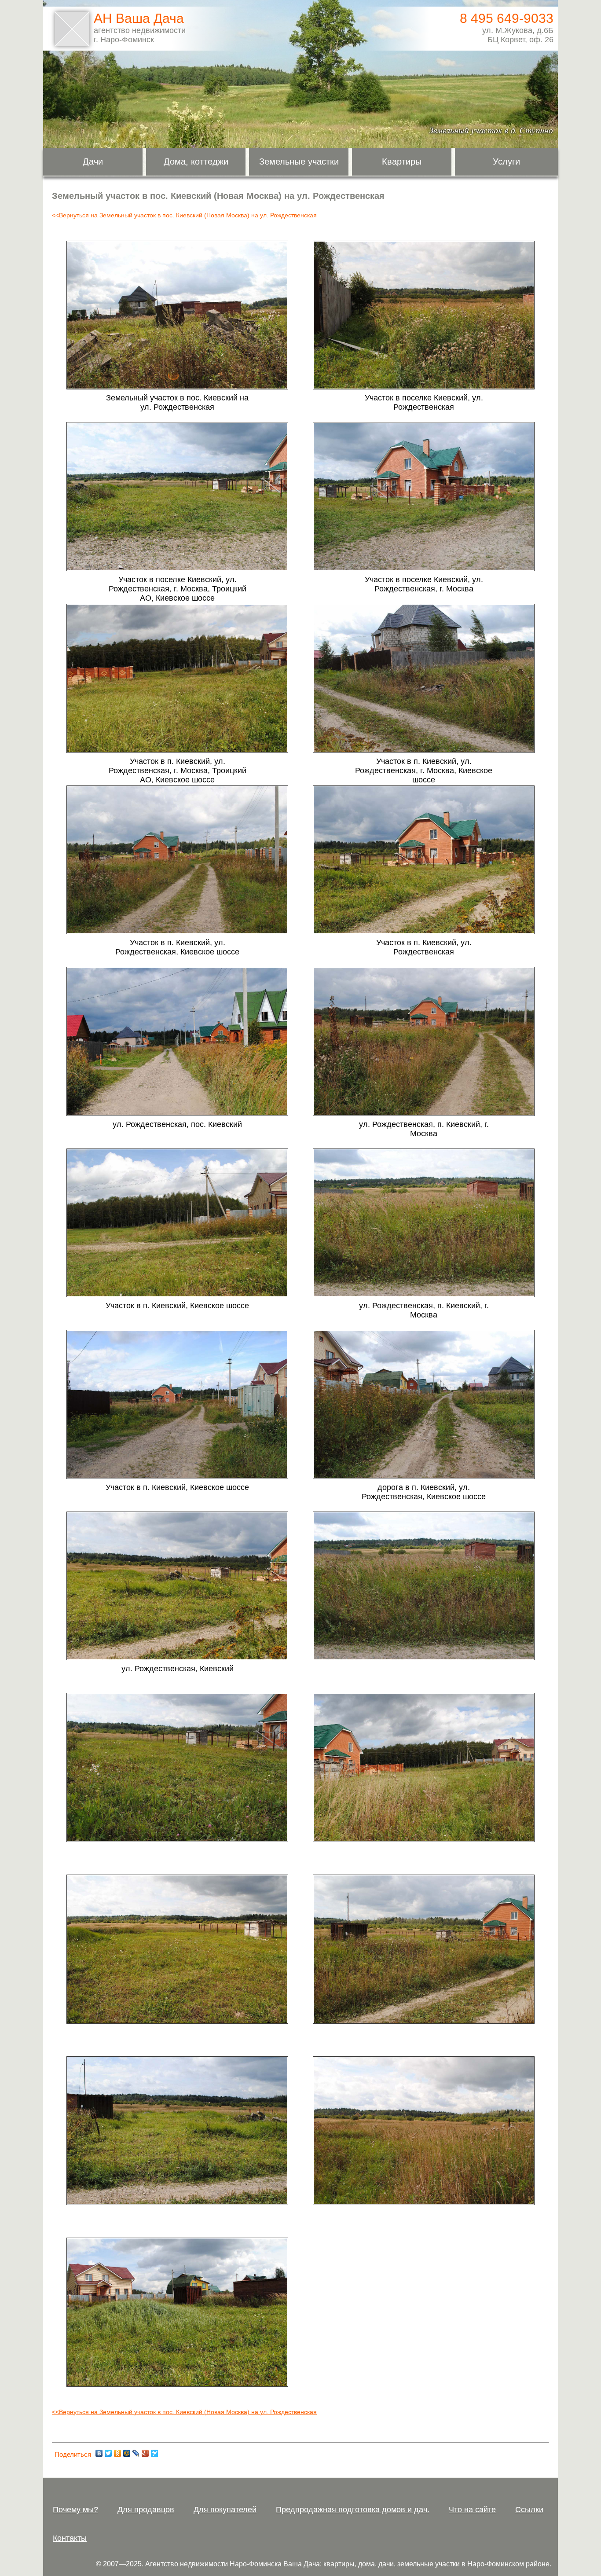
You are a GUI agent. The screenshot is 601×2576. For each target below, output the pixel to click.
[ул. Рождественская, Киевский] (177, 1658)
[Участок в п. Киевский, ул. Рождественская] (424, 932)
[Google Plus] (145, 2453)
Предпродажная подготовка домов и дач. (353, 2510)
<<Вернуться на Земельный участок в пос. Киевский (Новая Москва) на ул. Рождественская (184, 215)
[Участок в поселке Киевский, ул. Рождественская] (424, 387)
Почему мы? (75, 2510)
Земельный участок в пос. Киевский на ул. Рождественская (177, 402)
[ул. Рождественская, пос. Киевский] (177, 1114)
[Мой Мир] (127, 2453)
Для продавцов (146, 2510)
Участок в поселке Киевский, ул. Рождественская (424, 402)
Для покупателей (225, 2510)
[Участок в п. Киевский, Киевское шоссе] (177, 1295)
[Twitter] (108, 2453)
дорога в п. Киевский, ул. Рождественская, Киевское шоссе (424, 1492)
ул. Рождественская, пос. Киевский (177, 1124)
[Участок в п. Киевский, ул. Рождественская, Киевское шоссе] (177, 932)
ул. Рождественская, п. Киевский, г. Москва (424, 1129)
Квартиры (402, 161)
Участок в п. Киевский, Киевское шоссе (177, 1306)
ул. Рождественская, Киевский (178, 1669)
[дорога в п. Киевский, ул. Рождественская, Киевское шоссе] (424, 1477)
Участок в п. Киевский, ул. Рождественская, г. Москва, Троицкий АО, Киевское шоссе (178, 771)
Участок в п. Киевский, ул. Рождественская (424, 947)
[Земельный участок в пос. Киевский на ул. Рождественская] (177, 387)
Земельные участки (299, 161)
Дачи (93, 161)
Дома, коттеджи (196, 161)
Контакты (70, 2538)
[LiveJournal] (136, 2453)
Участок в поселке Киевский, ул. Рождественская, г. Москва (424, 584)
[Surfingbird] (155, 2453)
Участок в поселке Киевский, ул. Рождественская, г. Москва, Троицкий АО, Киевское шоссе (178, 589)
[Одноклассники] (118, 2453)
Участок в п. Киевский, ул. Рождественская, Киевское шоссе (177, 947)
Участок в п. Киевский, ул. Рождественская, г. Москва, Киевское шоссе (424, 771)
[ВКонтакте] (99, 2453)
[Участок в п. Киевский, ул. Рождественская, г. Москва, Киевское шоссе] (424, 751)
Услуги (506, 161)
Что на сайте (472, 2510)
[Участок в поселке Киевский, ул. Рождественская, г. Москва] (424, 569)
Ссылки (529, 2510)
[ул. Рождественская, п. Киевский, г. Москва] (424, 1114)
